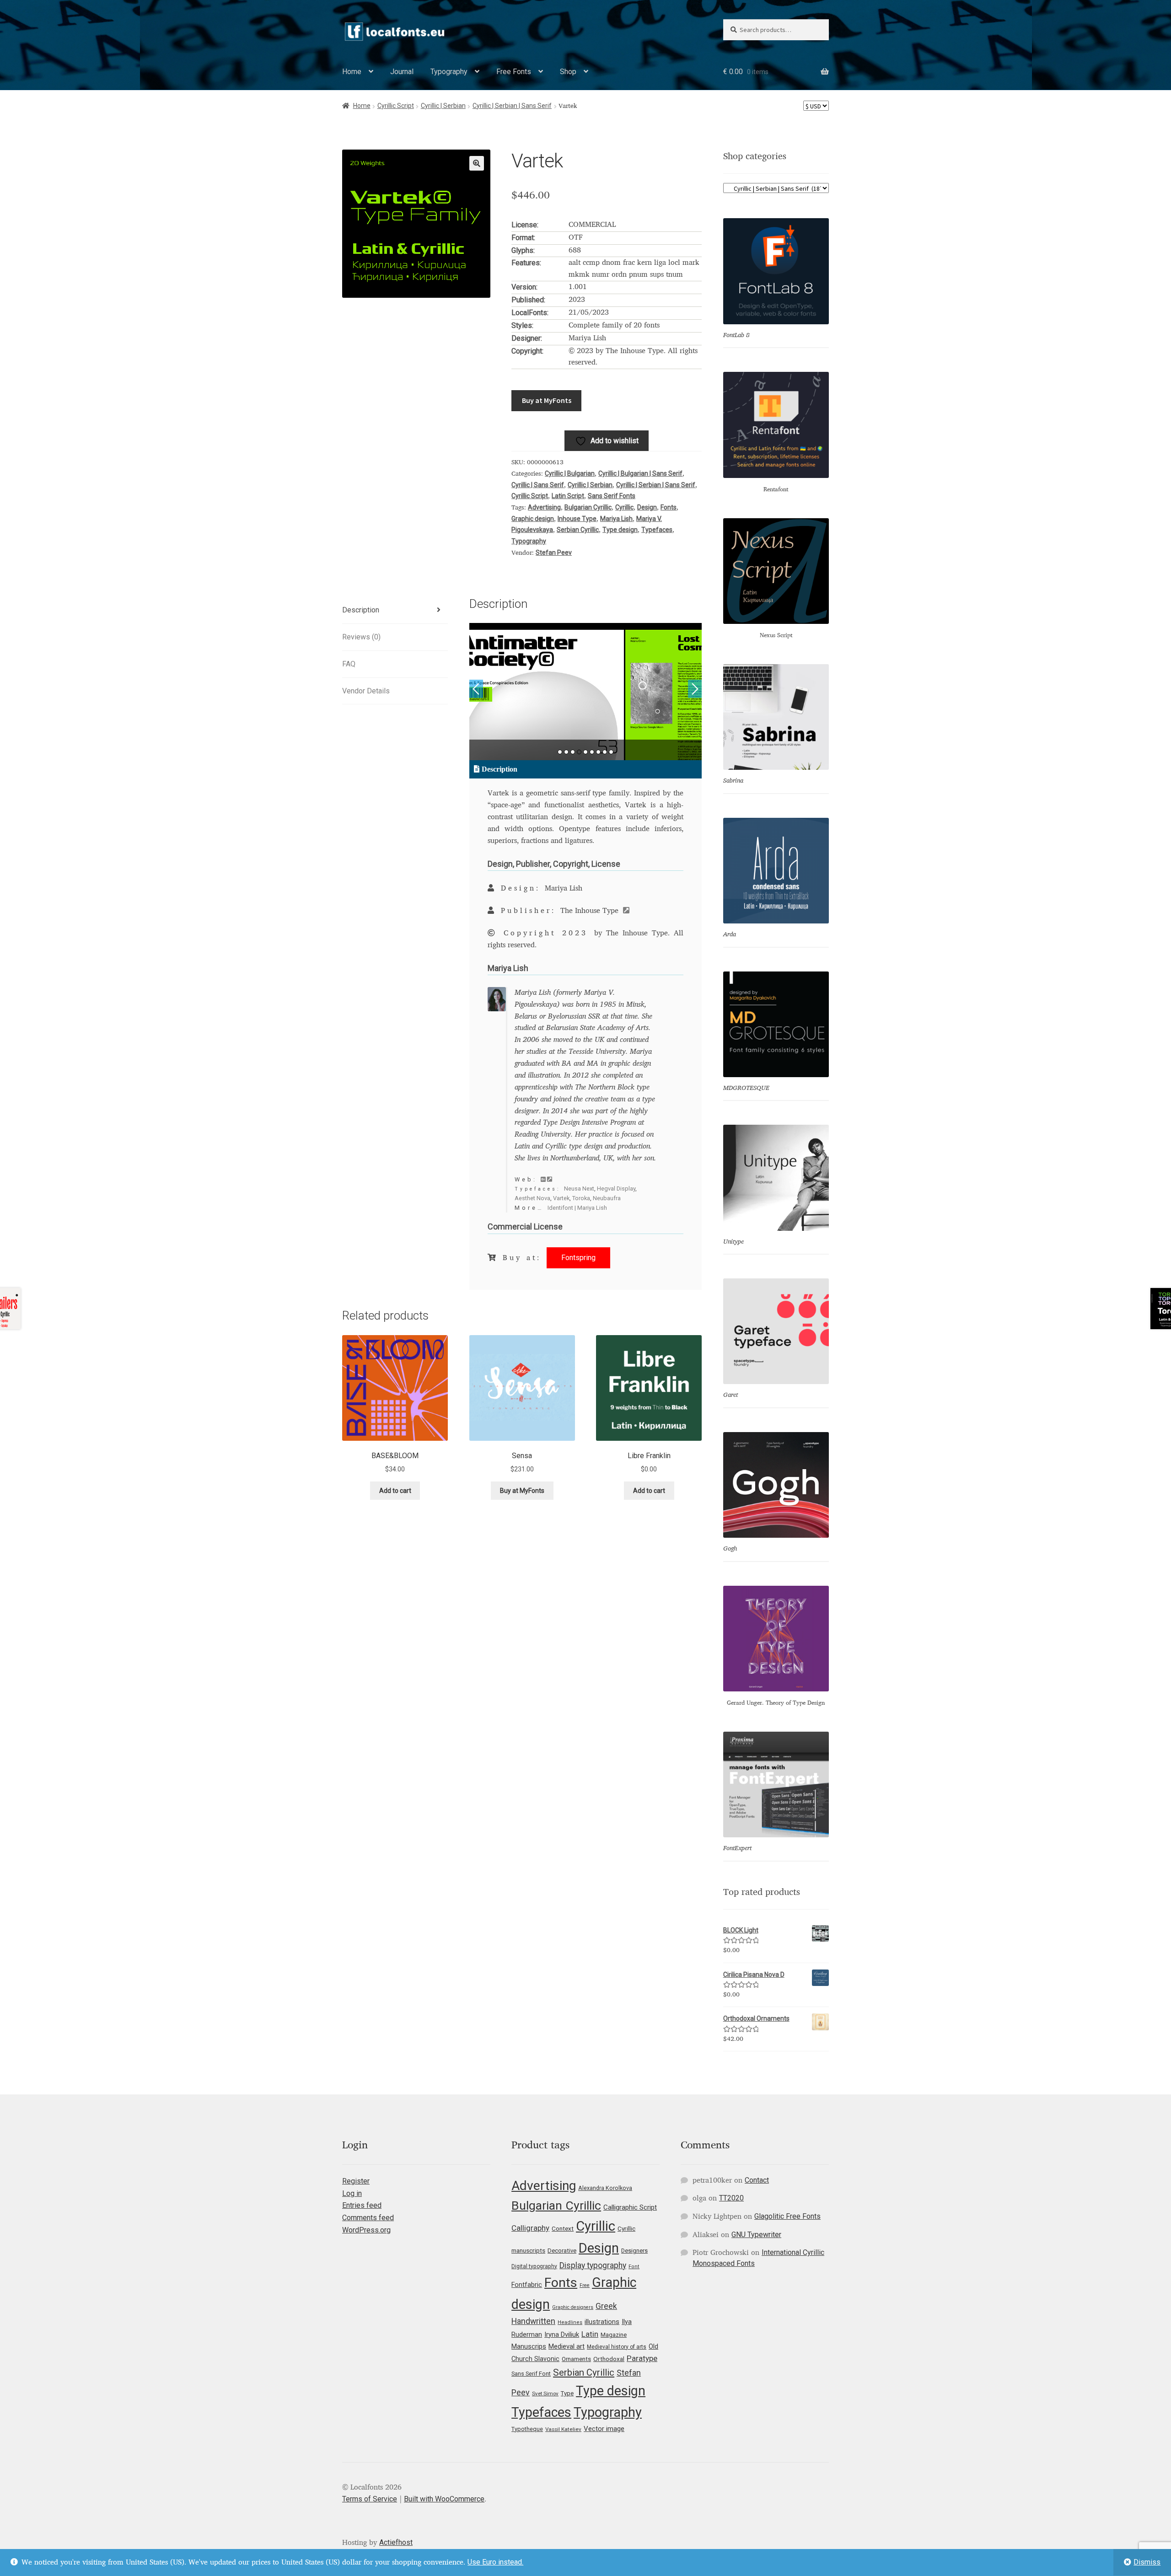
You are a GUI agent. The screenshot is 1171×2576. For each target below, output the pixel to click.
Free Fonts (514, 72)
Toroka (581, 1198)
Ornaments (576, 2359)
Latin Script (568, 496)
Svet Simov (545, 2394)
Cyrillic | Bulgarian (570, 473)
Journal (402, 72)
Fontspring (578, 1258)
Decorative (562, 2251)
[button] (477, 163)
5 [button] (585, 752)
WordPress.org (366, 2230)
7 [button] (598, 752)
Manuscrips (529, 2346)
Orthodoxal (609, 2359)
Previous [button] (476, 689)
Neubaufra (607, 1198)
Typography (449, 72)
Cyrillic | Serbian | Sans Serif (512, 106)
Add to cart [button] (395, 1491)
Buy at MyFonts (547, 400)
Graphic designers (573, 2307)
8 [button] (605, 752)
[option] (586, 692)
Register (356, 2181)
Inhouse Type (577, 519)
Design (647, 507)
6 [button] (592, 752)
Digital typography (534, 2266)
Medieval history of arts (617, 2347)
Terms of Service (370, 2499)
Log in (352, 2193)
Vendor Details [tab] (366, 691)
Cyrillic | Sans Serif (538, 485)
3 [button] (573, 752)
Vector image (604, 2429)
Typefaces (657, 530)
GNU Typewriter (756, 2235)
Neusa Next (579, 1189)
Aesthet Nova (532, 1198)
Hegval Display (616, 1189)
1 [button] (560, 752)
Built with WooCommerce (444, 2499)
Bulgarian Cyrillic (588, 507)
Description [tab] (361, 610)
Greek (606, 2306)
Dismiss (1147, 2562)
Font (634, 2267)
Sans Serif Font (531, 2374)
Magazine (614, 2335)
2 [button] (566, 752)
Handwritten (533, 2321)
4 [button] (579, 752)
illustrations (602, 2322)
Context (563, 2228)
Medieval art (567, 2346)
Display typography (593, 2265)
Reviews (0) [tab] (361, 637)
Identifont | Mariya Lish (577, 1208)
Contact (757, 2180)
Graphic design (533, 519)
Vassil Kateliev (563, 2429)
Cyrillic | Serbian (443, 106)
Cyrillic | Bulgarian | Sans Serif (640, 473)
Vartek (561, 1198)
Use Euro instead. (495, 2562)
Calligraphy (530, 2228)
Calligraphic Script (630, 2207)
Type (567, 2393)
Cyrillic (624, 507)
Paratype (642, 2358)
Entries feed (362, 2205)
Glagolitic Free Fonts (787, 2216)
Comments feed (368, 2218)
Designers (634, 2251)
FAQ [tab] (349, 664)
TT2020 (731, 2198)
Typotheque (527, 2429)
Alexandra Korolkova (605, 2188)
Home (352, 72)
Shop (568, 72)
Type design (620, 530)
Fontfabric (527, 2285)
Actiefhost (396, 2542)
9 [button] (611, 752)
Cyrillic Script (396, 106)
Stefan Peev (554, 553)
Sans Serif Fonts (612, 496)
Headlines (570, 2322)
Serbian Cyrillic (578, 530)
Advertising (544, 507)
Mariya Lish (616, 519)
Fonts (669, 507)
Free (585, 2285)
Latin (590, 2334)
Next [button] (695, 689)
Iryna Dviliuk (562, 2334)
